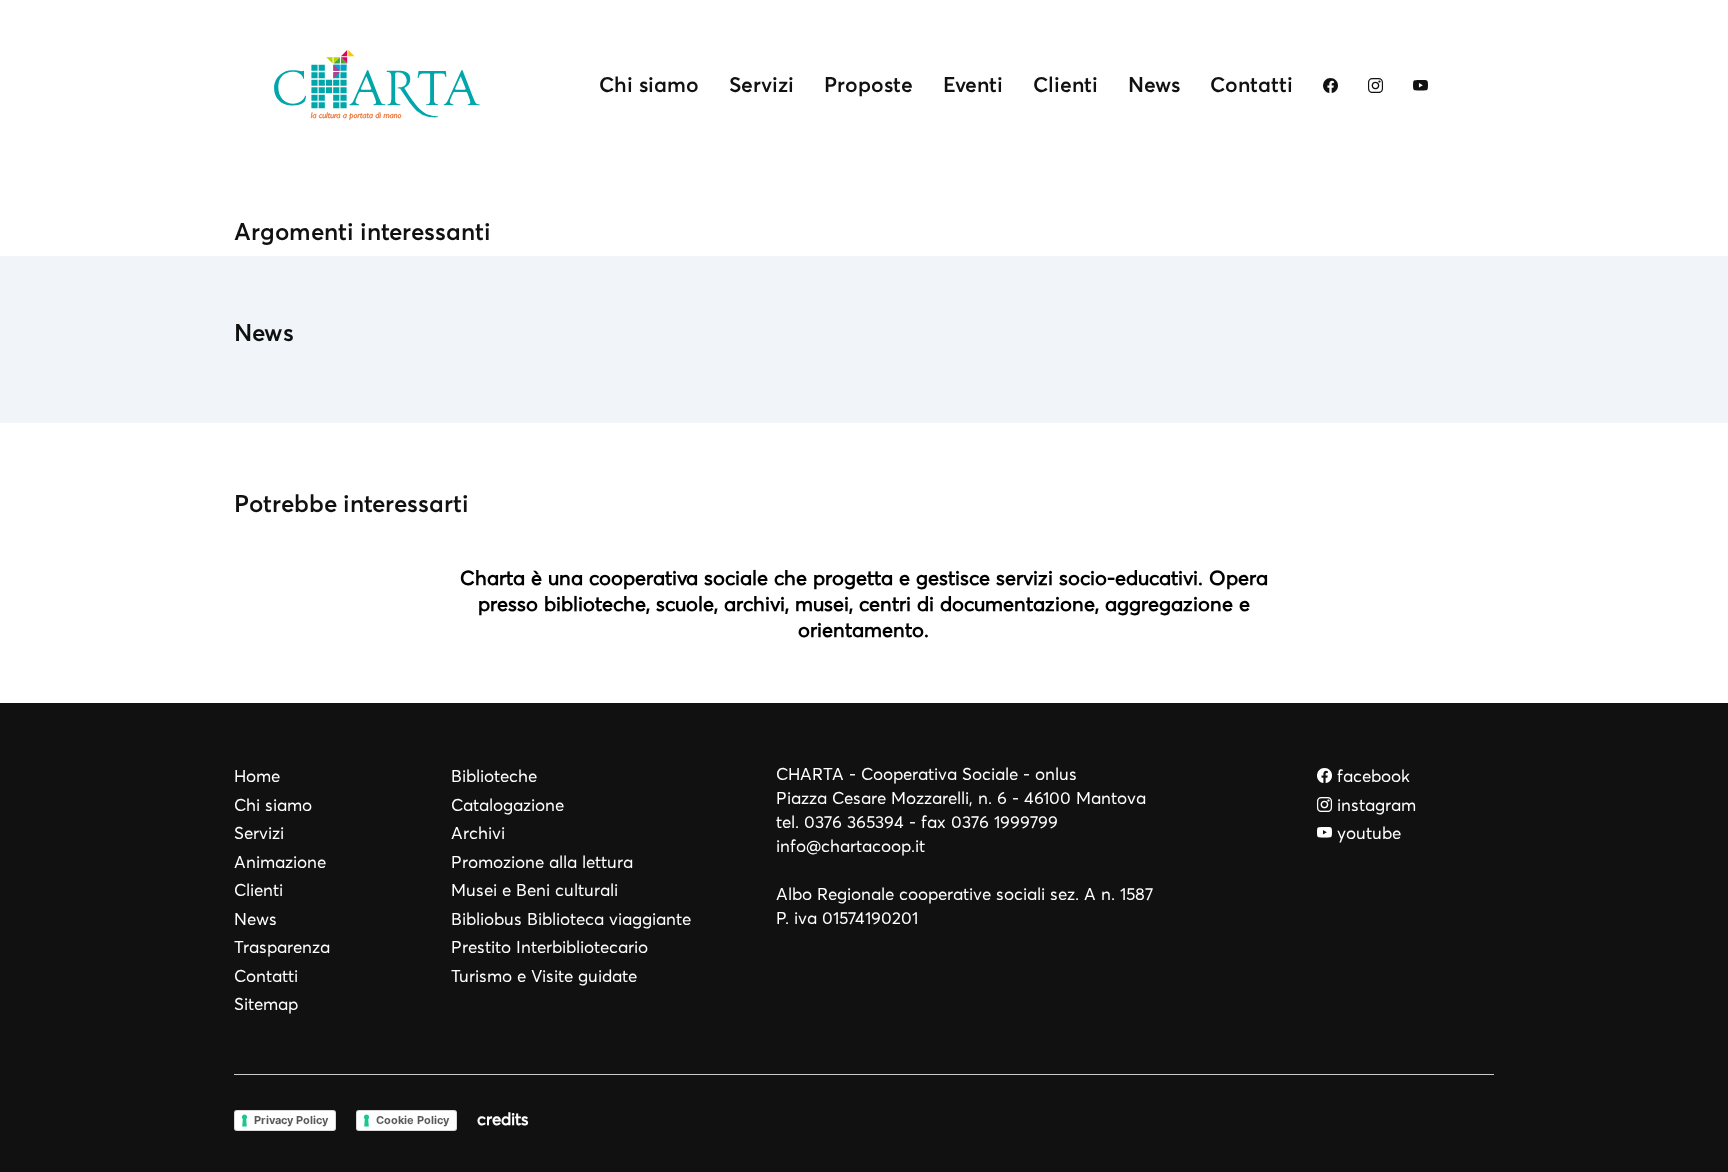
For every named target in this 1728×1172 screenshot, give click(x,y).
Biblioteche (494, 776)
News (1154, 84)
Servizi (761, 84)
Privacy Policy (291, 1120)
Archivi (478, 833)
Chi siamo (649, 84)
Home (257, 776)
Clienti (1065, 84)
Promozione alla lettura (542, 862)
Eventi (973, 84)
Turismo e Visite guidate (544, 976)
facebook (1371, 776)
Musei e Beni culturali (534, 890)
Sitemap (266, 1004)
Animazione (280, 862)
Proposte (868, 84)
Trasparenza (282, 947)
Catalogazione (507, 805)
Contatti (1251, 84)
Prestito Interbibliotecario (549, 947)
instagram (1374, 805)
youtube (1366, 833)
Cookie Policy (412, 1120)
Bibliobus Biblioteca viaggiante (571, 919)
